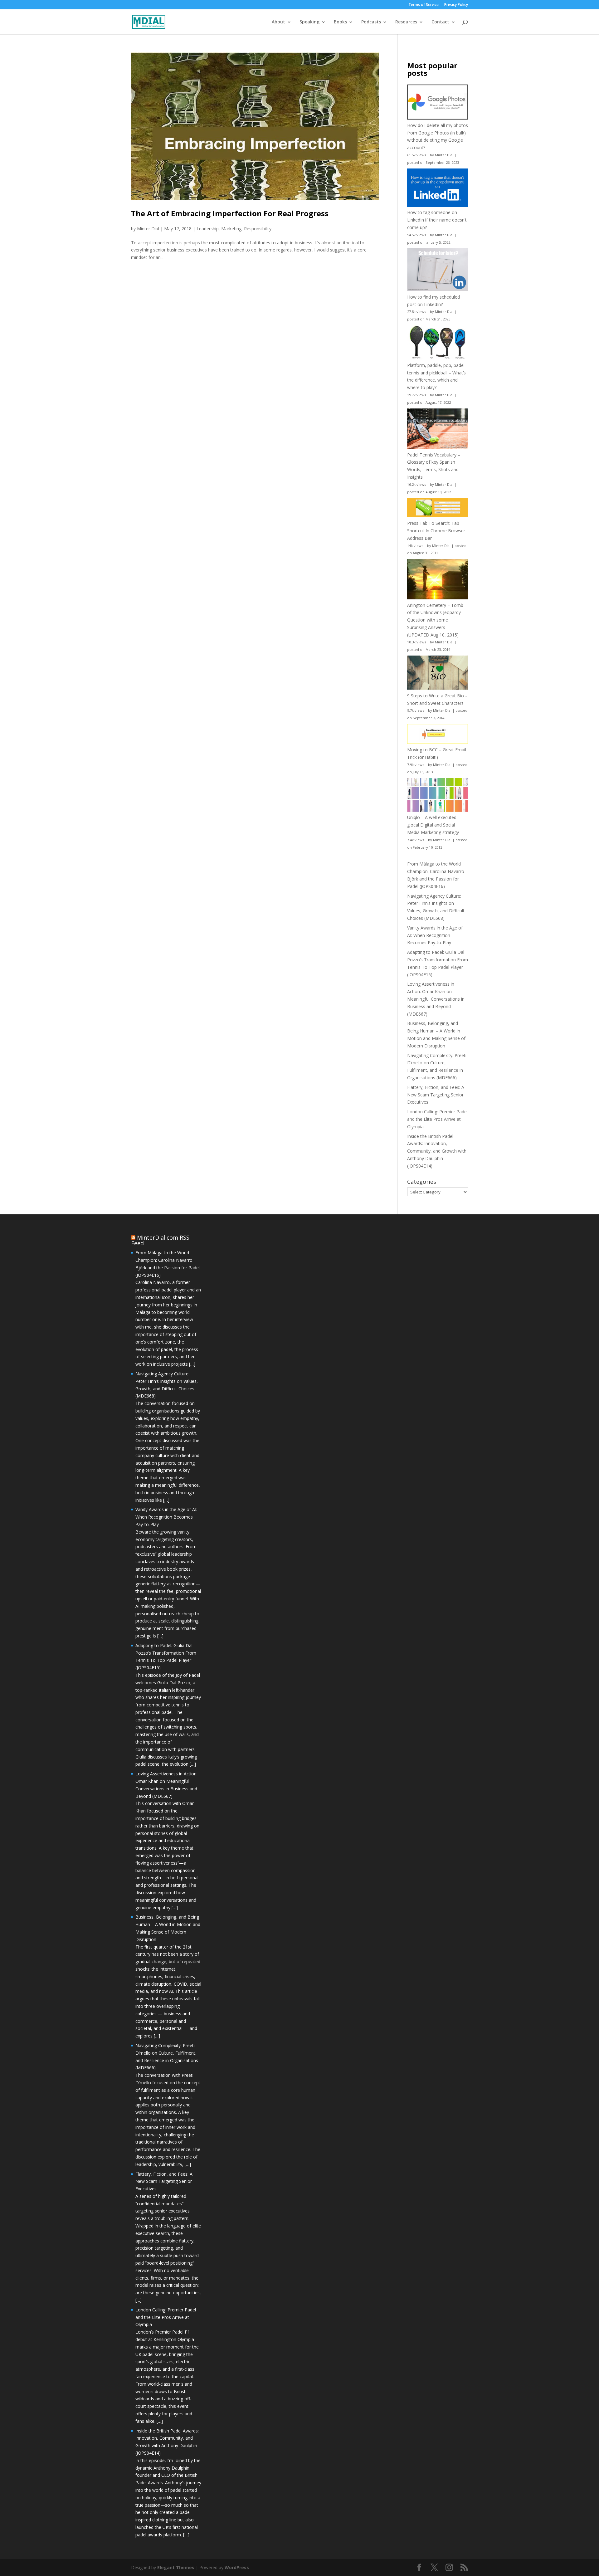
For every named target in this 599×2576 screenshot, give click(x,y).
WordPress (237, 2567)
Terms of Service (424, 5)
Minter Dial (148, 229)
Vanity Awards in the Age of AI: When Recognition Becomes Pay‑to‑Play (435, 935)
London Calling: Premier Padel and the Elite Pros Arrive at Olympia (437, 1119)
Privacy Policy (456, 5)
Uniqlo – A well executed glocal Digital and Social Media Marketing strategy (433, 825)
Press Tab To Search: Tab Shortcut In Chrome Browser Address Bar (436, 531)
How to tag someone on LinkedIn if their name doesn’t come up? (437, 220)
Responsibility (258, 229)
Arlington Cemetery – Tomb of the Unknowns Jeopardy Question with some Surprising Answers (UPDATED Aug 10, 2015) (435, 620)
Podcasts (371, 22)
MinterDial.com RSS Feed (160, 1240)
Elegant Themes (176, 2567)
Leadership (208, 229)
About (278, 22)
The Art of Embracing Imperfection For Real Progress (230, 213)
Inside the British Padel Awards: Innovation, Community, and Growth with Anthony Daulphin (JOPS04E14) (437, 1151)
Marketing (231, 229)
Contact (440, 22)
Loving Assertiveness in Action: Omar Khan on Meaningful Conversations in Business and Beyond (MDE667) (436, 999)
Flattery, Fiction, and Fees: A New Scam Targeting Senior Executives (436, 1095)
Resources (406, 22)
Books (340, 22)
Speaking (309, 22)
